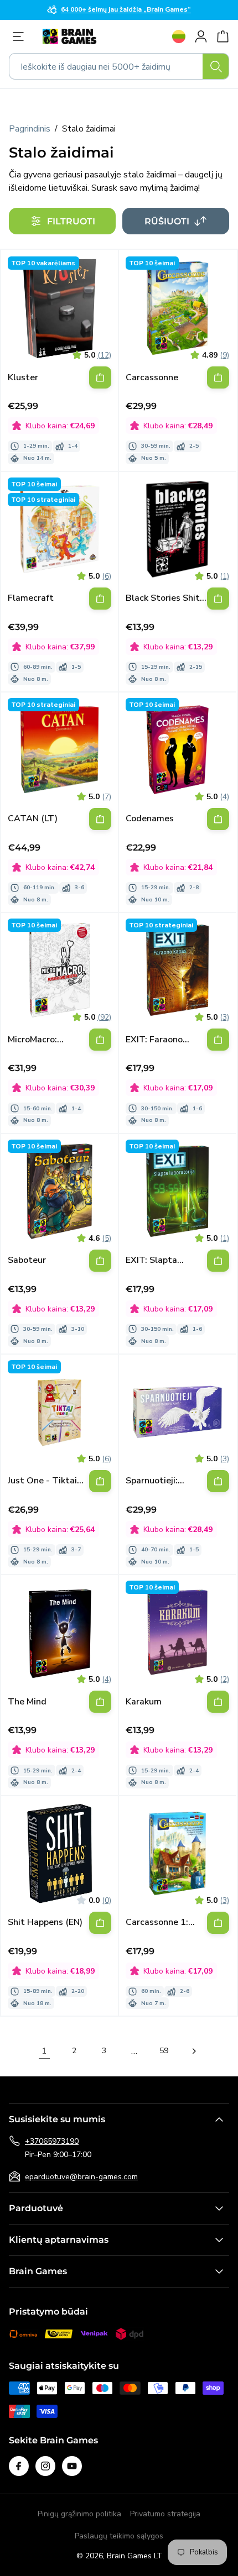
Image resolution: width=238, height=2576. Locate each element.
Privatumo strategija (165, 2514)
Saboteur (27, 1260)
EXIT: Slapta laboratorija (151, 1260)
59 (164, 2051)
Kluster (23, 378)
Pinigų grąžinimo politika (79, 2514)
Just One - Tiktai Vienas (42, 1481)
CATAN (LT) (33, 819)
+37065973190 (52, 2141)
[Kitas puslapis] (194, 2051)
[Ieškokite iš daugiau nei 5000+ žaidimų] (216, 66)
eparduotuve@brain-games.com (81, 2177)
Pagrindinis (30, 129)
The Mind (27, 1702)
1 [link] (44, 2051)
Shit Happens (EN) (45, 1922)
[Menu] (21, 36)
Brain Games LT (134, 2556)
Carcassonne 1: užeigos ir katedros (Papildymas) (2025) (165, 1922)
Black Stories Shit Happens (163, 598)
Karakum (144, 1702)
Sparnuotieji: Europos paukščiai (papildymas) (162, 1481)
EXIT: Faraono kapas (154, 1040)
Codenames (150, 819)
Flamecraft (31, 598)
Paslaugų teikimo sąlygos (119, 2536)
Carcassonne (152, 378)
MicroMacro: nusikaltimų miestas (32, 1040)
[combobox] (119, 66)
